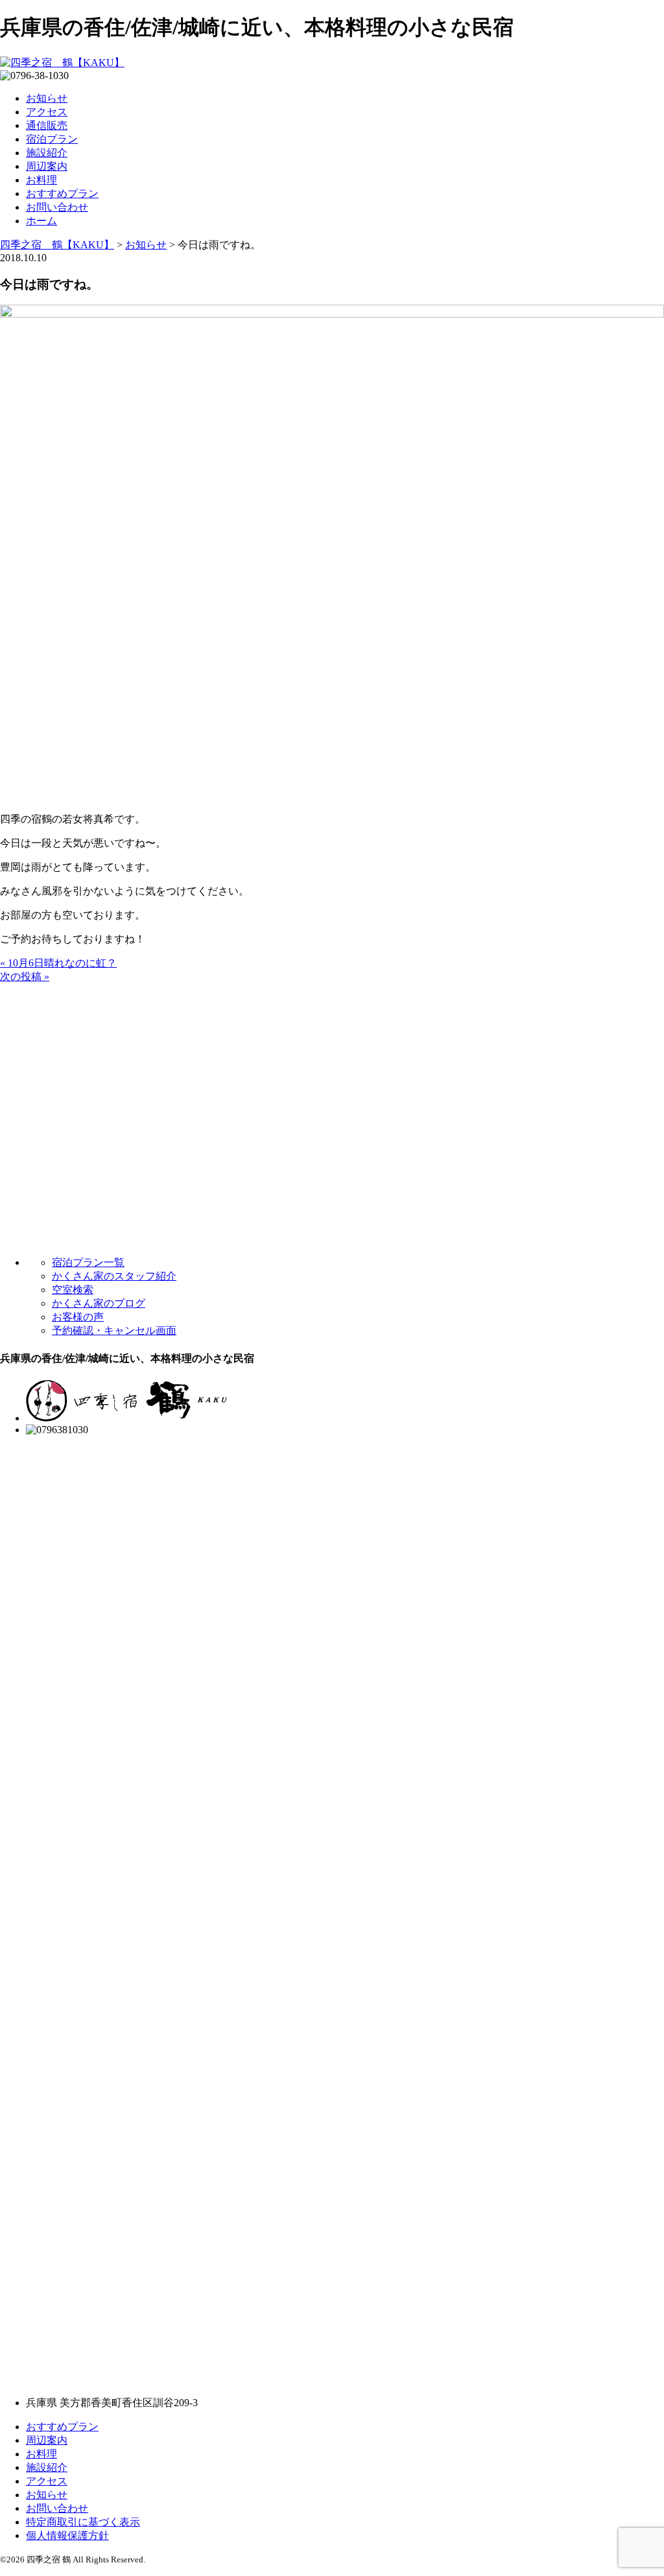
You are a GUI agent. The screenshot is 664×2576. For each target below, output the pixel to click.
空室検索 (73, 1290)
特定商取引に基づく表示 (83, 2522)
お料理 (41, 180)
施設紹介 (47, 153)
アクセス (47, 112)
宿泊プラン (52, 139)
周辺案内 (47, 166)
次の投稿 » (25, 977)
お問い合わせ (57, 207)
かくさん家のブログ (99, 1303)
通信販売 (47, 125)
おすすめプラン (62, 193)
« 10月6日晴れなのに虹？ (58, 963)
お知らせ (47, 98)
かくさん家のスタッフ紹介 (114, 1276)
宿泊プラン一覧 (88, 1262)
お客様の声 (78, 1317)
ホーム (41, 221)
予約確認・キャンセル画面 (114, 1330)
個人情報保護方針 (67, 2535)
